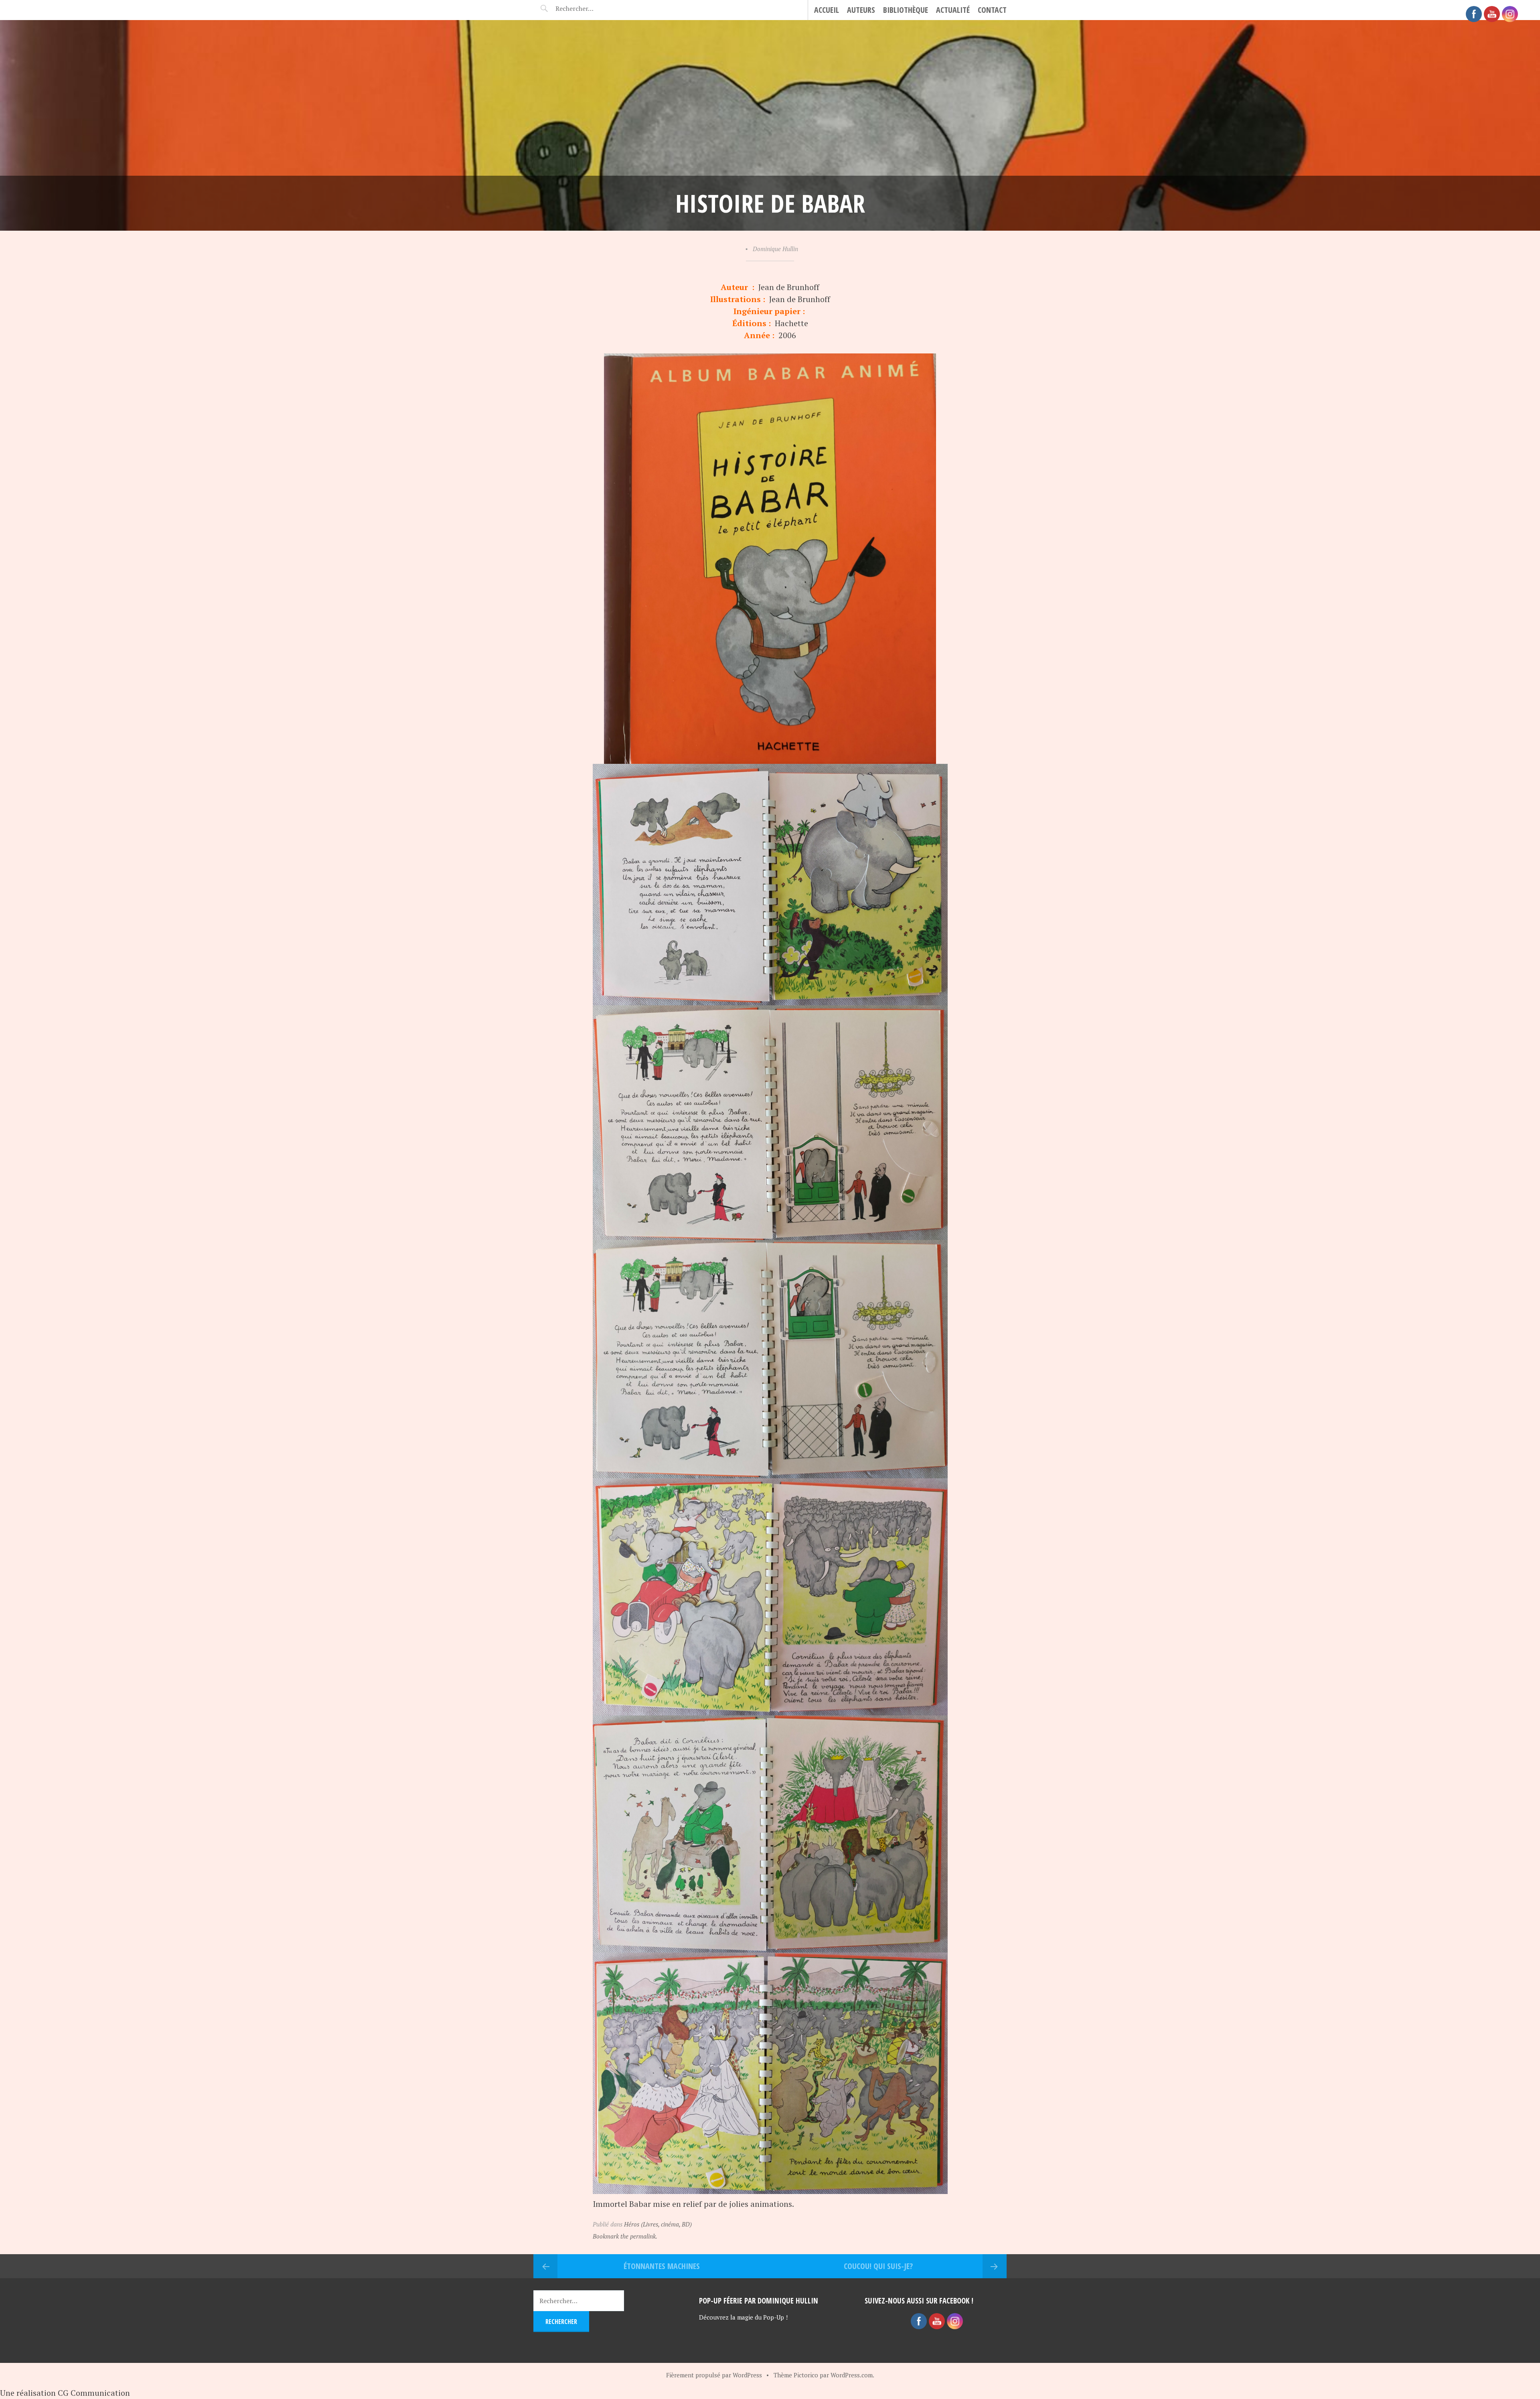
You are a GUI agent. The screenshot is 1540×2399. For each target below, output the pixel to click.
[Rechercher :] (589, 8)
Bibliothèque (906, 10)
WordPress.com (852, 2375)
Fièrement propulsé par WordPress (714, 2375)
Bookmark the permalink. (625, 2236)
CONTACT (992, 10)
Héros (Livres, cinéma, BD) (658, 2224)
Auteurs (861, 10)
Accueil (827, 10)
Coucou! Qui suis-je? (878, 2266)
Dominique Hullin (775, 249)
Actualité (953, 10)
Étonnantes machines (662, 2266)
